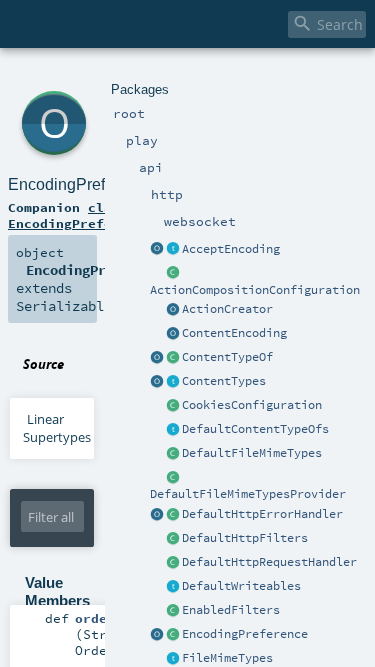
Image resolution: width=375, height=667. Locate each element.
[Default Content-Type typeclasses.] (157, 358)
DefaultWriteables (241, 586)
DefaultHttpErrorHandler (262, 514)
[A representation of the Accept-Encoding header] (173, 250)
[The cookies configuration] (173, 406)
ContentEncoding (234, 333)
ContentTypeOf (227, 357)
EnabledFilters (231, 610)
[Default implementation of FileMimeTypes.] (173, 454)
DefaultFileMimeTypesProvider (248, 494)
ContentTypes (224, 381)
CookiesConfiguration (252, 405)
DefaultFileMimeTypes (252, 453)
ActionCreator (227, 309)
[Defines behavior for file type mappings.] (173, 659)
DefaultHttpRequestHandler (269, 562)
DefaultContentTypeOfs (255, 429)
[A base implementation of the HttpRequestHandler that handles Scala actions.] (173, 563)
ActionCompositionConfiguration (255, 290)
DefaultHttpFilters (245, 538)
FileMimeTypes (227, 658)
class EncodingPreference (80, 215)
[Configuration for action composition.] (173, 274)
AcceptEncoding (231, 249)
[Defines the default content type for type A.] (173, 358)
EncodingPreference (245, 634)
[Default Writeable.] (173, 587)
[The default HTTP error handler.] (173, 515)
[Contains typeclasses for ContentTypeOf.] (173, 430)
